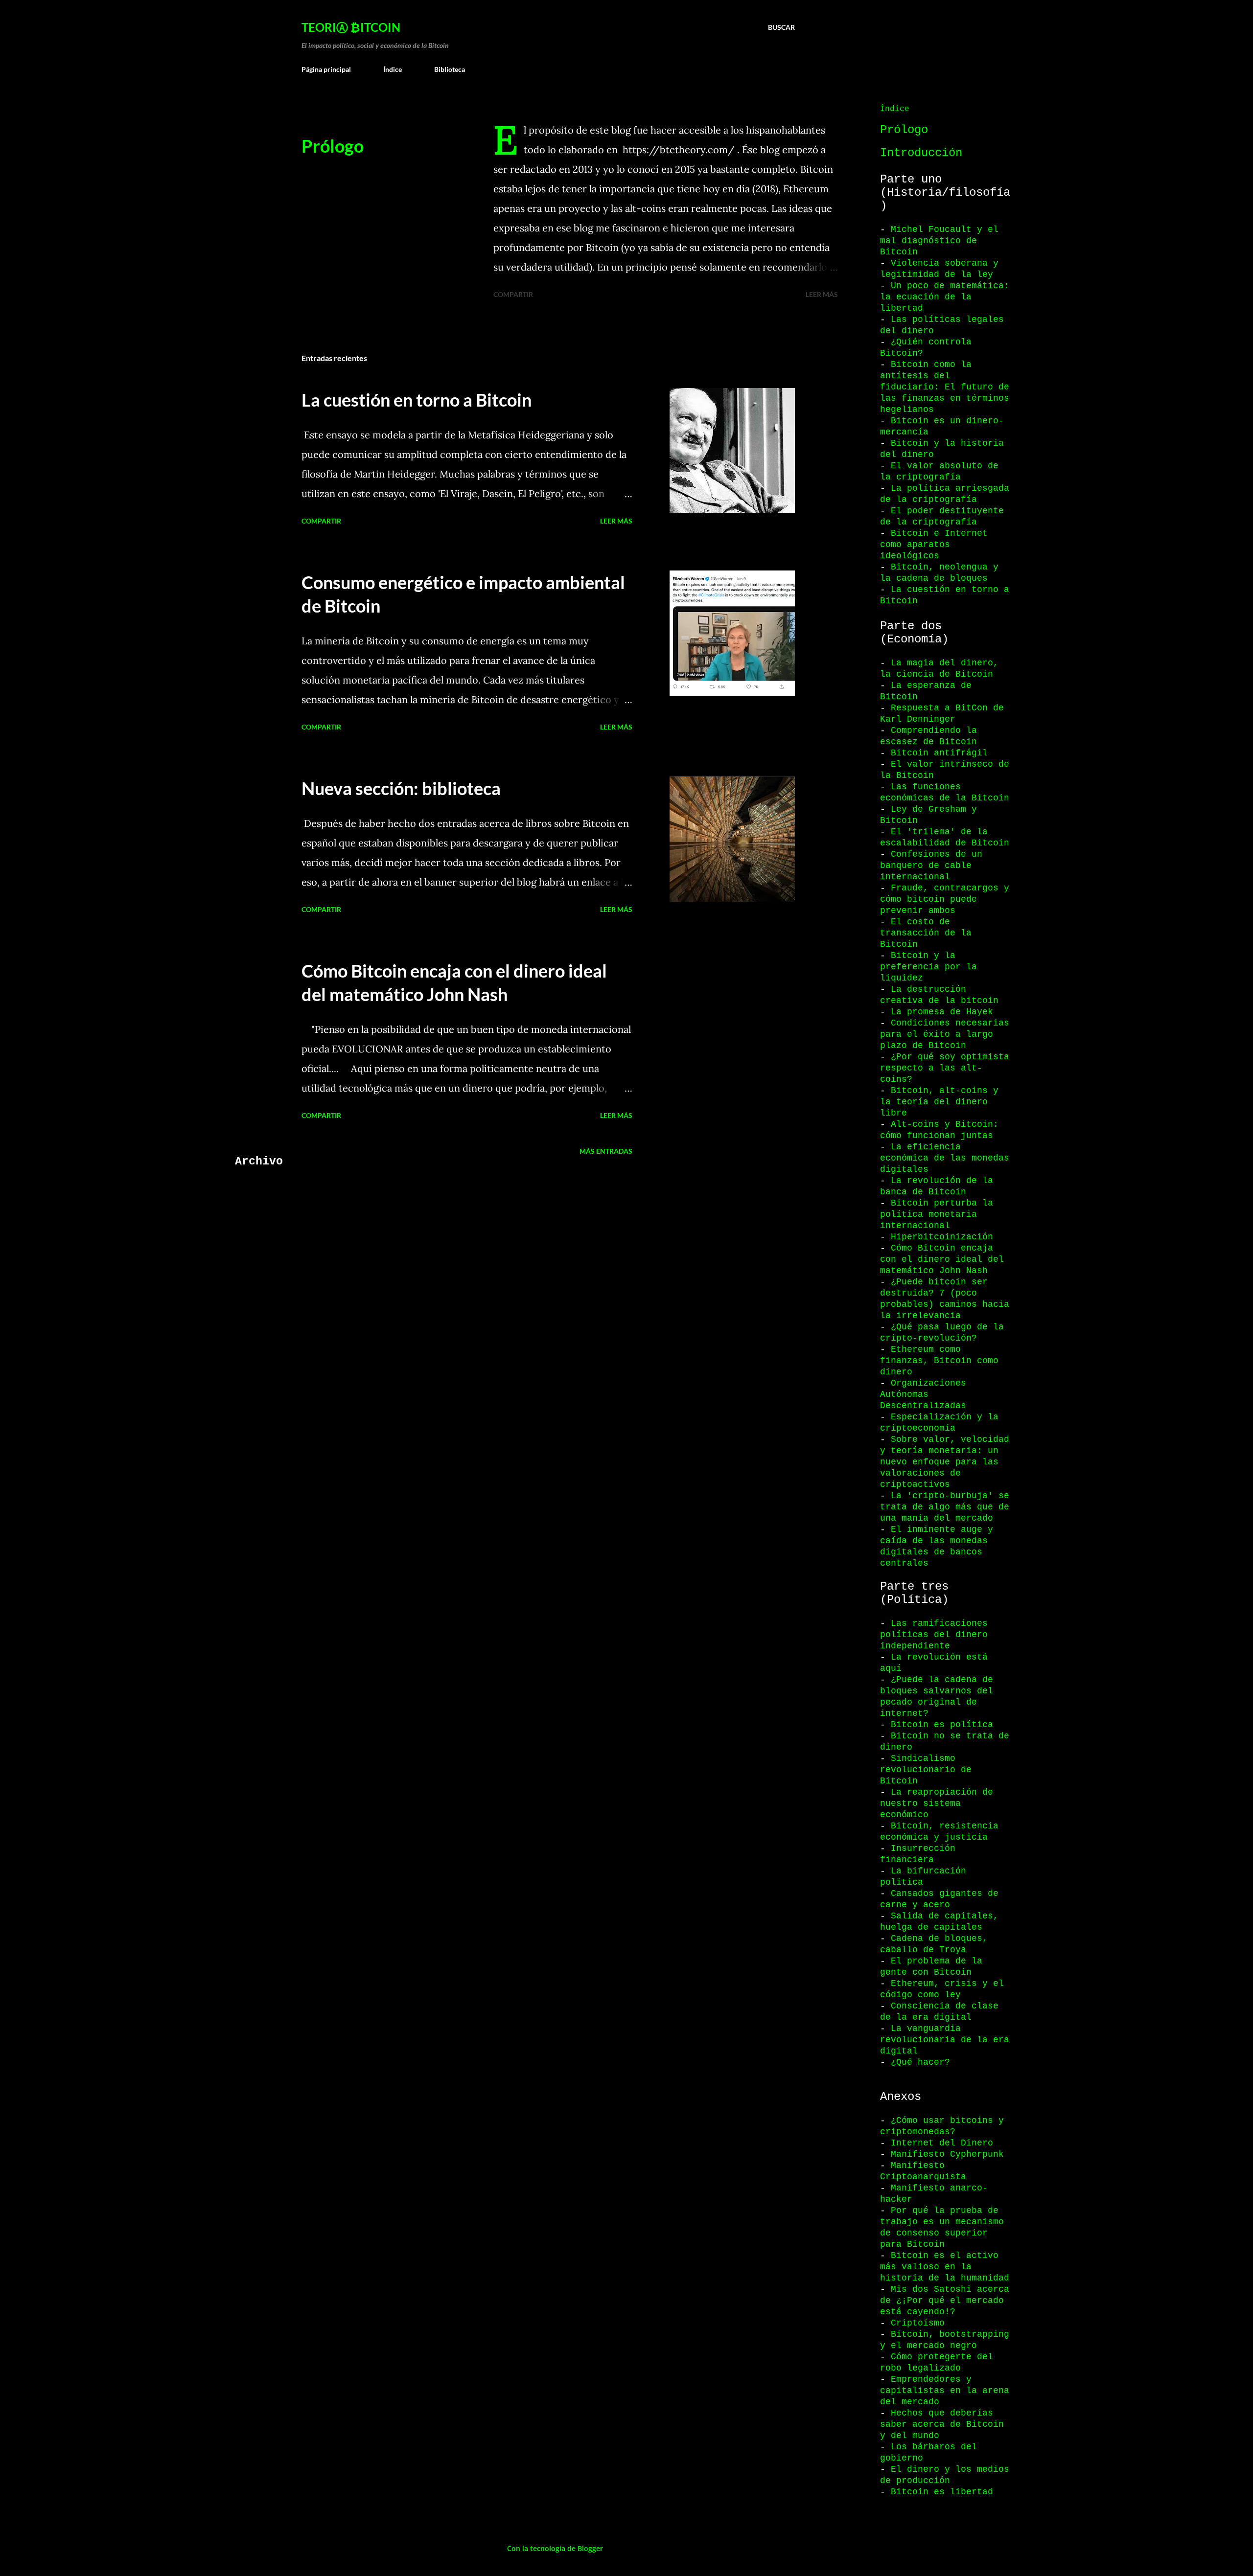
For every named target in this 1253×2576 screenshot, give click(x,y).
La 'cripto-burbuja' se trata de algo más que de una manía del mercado (945, 1507)
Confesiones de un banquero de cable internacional (931, 866)
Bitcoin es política (942, 1725)
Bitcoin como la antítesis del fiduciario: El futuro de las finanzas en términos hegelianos (945, 387)
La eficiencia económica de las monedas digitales (945, 1158)
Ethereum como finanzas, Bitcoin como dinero (939, 1361)
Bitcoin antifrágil (939, 753)
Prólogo (333, 146)
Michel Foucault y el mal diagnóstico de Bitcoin (939, 241)
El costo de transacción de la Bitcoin (926, 933)
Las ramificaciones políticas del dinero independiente (934, 1635)
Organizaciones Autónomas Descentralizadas (923, 1394)
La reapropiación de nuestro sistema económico (937, 1803)
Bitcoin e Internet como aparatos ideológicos (934, 545)
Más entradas (606, 1151)
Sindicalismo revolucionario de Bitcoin (926, 1770)
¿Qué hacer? (920, 2062)
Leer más (822, 294)
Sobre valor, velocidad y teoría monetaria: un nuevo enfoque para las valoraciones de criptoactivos (945, 1462)
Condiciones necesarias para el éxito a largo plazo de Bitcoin (945, 1034)
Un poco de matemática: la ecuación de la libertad (945, 297)
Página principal (326, 69)
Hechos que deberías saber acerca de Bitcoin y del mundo (942, 2424)
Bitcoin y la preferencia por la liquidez (928, 967)
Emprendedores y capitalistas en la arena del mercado (945, 2391)
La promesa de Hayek (942, 1012)
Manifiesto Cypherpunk (947, 2154)
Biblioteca (450, 69)
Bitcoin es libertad (942, 2492)
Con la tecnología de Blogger (554, 2548)
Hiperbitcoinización (942, 1237)
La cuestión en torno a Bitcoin (417, 400)
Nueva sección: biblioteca (401, 788)
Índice (393, 69)
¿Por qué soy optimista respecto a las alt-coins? (945, 1068)
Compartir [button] (513, 294)
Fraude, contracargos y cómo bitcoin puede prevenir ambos (945, 899)
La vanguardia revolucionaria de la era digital (945, 2040)
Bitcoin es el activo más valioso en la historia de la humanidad (945, 2267)
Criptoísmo (918, 2323)
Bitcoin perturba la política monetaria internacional (937, 1214)
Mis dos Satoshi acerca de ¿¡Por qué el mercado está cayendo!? (945, 2301)
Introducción (921, 153)
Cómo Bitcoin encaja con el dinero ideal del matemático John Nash (942, 1259)
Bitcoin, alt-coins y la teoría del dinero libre (939, 1102)
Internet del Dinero (942, 2143)
